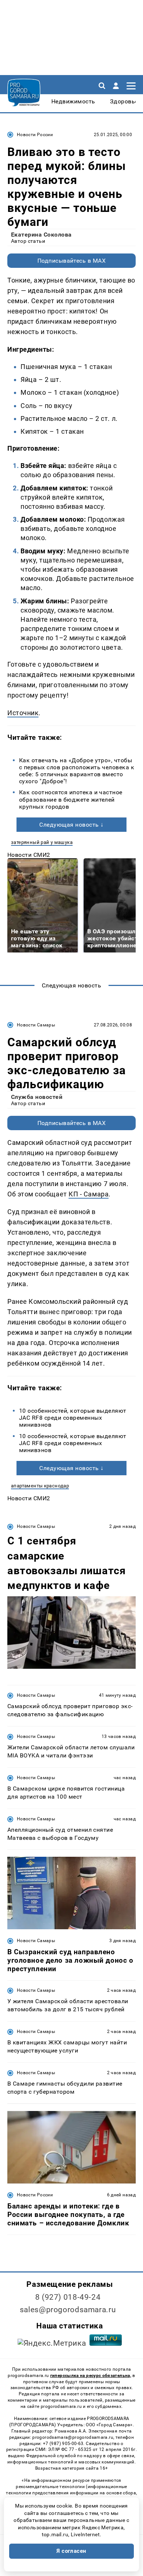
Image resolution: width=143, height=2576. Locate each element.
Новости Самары (36, 1025)
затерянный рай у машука (42, 842)
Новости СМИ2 (29, 855)
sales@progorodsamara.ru (68, 2310)
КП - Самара (89, 1194)
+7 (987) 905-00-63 (63, 2444)
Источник (23, 713)
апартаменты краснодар (40, 1486)
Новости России (35, 135)
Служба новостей (37, 1097)
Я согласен (71, 2551)
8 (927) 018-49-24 (68, 2297)
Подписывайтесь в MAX (72, 261)
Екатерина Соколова (41, 235)
